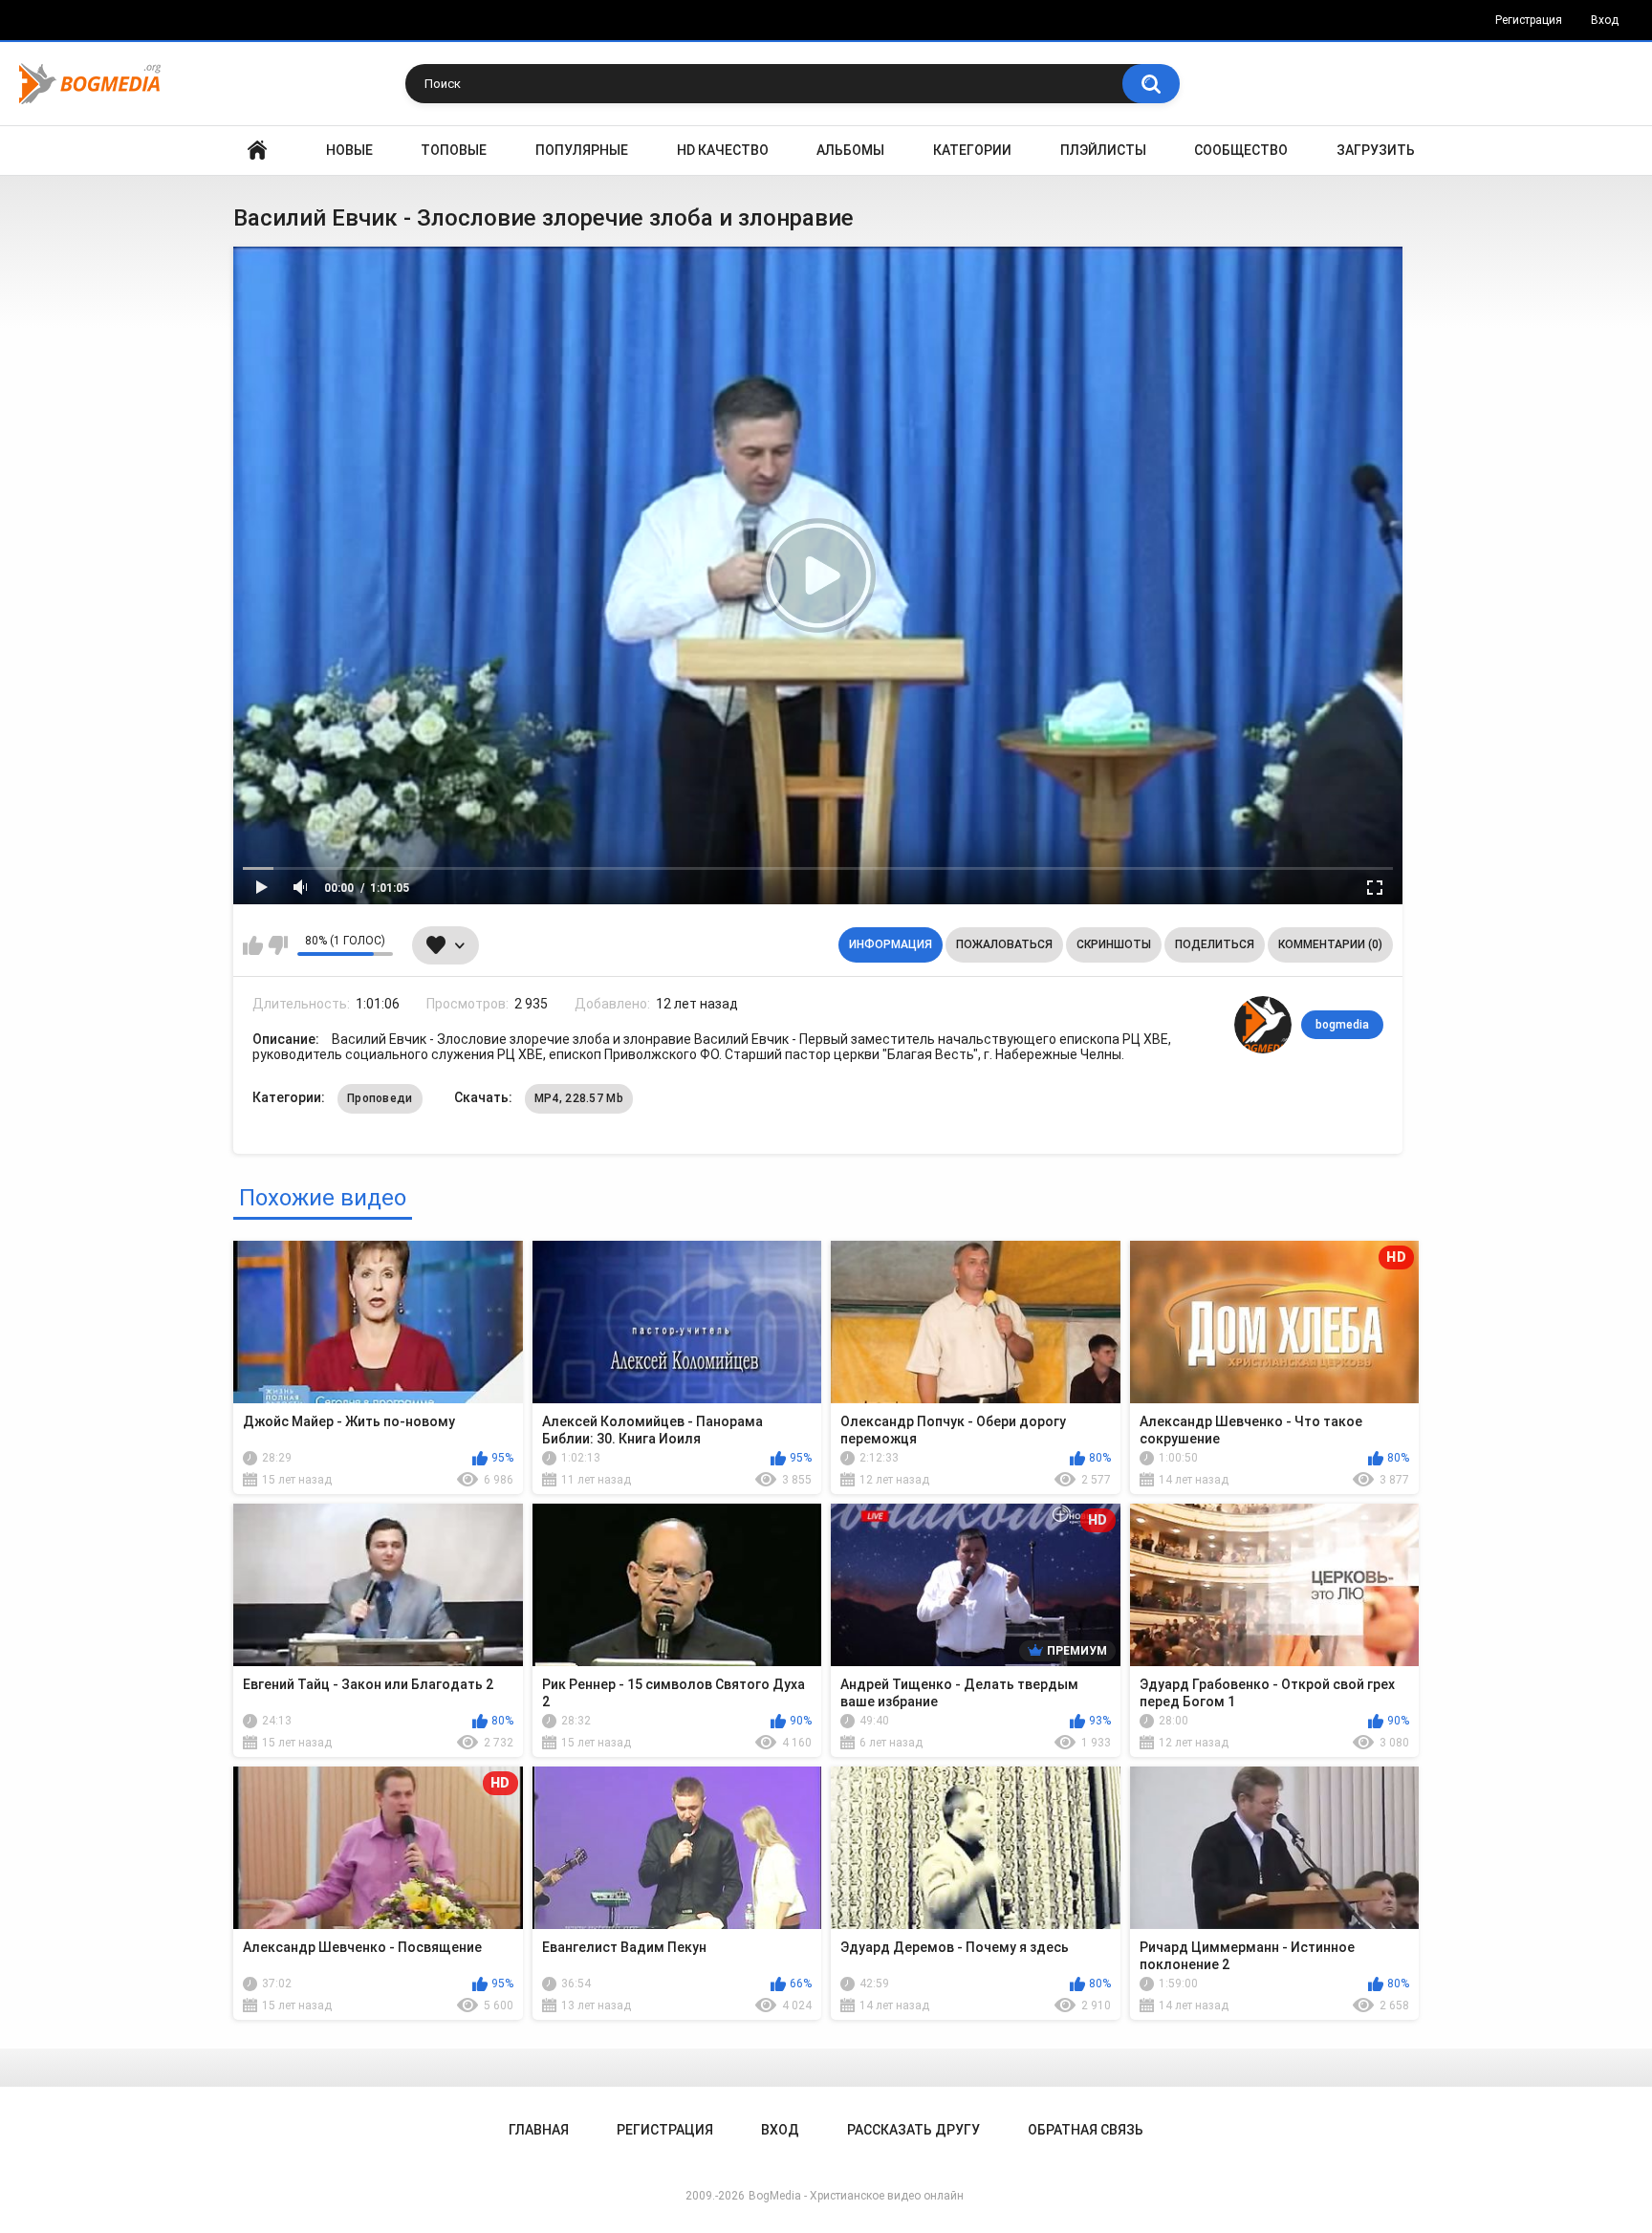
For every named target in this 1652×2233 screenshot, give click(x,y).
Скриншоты (1114, 944)
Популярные (582, 150)
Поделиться (1215, 944)
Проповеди (380, 1098)
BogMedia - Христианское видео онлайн (856, 2196)
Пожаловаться (1004, 944)
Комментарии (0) (1330, 944)
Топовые (454, 150)
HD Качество (723, 150)
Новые (349, 150)
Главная (257, 151)
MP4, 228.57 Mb (579, 1098)
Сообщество (1241, 150)
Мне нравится (253, 945)
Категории (972, 150)
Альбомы (850, 150)
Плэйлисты (1103, 150)
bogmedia (1342, 1025)
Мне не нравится (278, 945)
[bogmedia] (1263, 1025)
